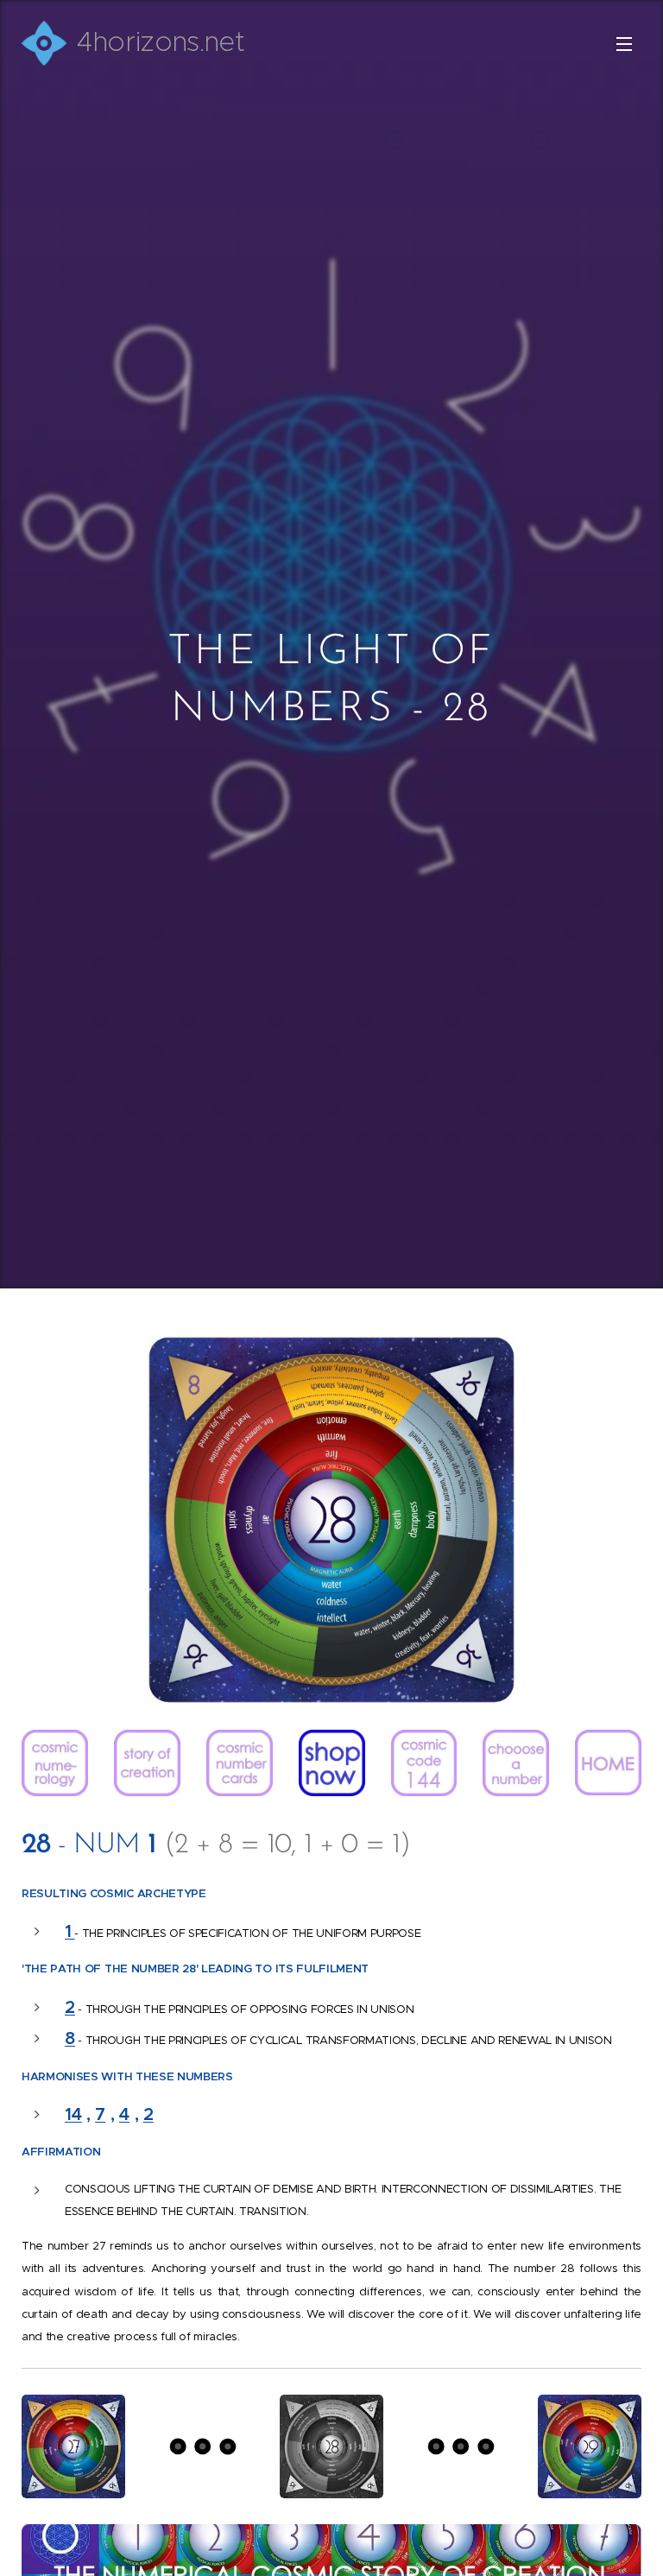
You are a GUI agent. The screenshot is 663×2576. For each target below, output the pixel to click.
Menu (624, 43)
